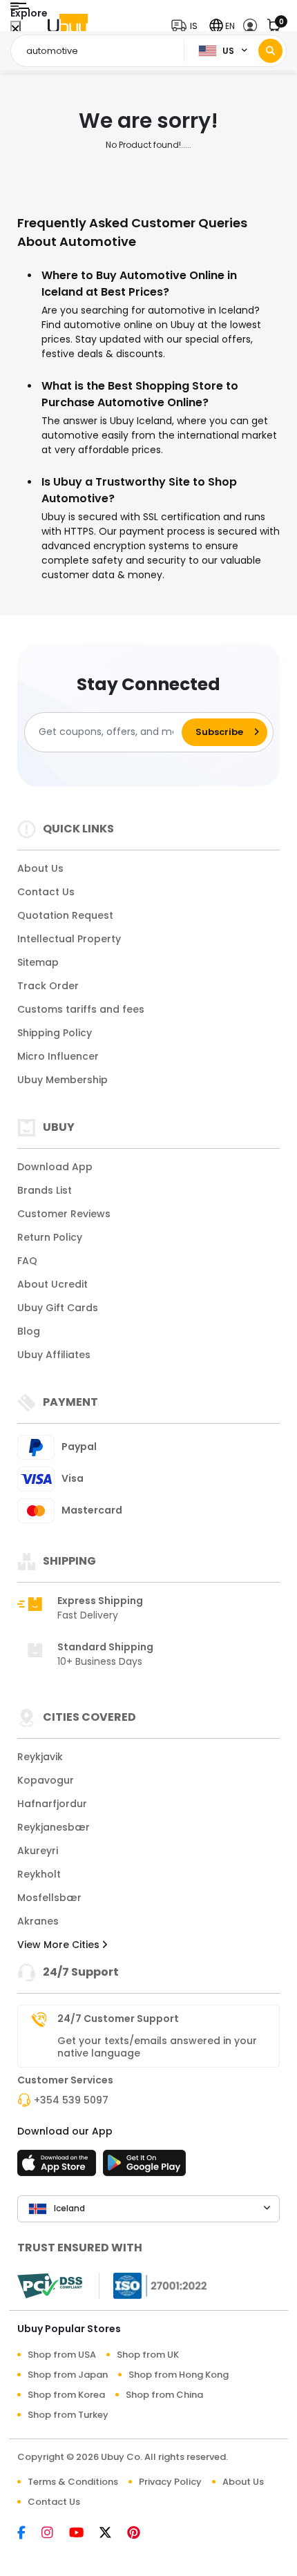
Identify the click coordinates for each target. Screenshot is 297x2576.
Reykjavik (40, 1757)
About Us (40, 868)
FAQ (27, 1261)
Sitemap (38, 962)
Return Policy (50, 1237)
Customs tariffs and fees (81, 1009)
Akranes (38, 1921)
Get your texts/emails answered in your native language (157, 2047)
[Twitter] (113, 2534)
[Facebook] (29, 2534)
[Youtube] (84, 2534)
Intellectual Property (69, 939)
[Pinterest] (141, 2534)
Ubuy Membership (63, 1080)
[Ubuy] (68, 26)
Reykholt (39, 1874)
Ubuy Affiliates (54, 1355)
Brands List (45, 1190)
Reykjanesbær (54, 1827)
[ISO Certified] (153, 2284)
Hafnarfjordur (52, 1804)
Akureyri (38, 1851)
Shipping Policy (55, 1033)
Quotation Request (65, 915)
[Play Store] (144, 2167)
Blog (29, 1331)
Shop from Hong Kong (179, 2375)
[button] (188, 26)
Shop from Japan (68, 2375)
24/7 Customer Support (118, 2019)
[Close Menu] (16, 29)
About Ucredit (52, 1284)
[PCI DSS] (50, 2286)
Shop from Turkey (68, 2415)
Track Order (48, 986)
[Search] (270, 51)
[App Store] (59, 2167)
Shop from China (164, 2395)
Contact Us (46, 892)
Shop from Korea (66, 2395)
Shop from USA (62, 2355)
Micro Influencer (58, 1056)
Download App (55, 1167)
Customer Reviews (64, 1214)
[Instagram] (55, 2534)
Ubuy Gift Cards (58, 1308)
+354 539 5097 (71, 2100)
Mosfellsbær (49, 1898)
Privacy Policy (170, 2482)
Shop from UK (148, 2355)
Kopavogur (46, 1780)
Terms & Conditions (73, 2482)
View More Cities (60, 1945)
